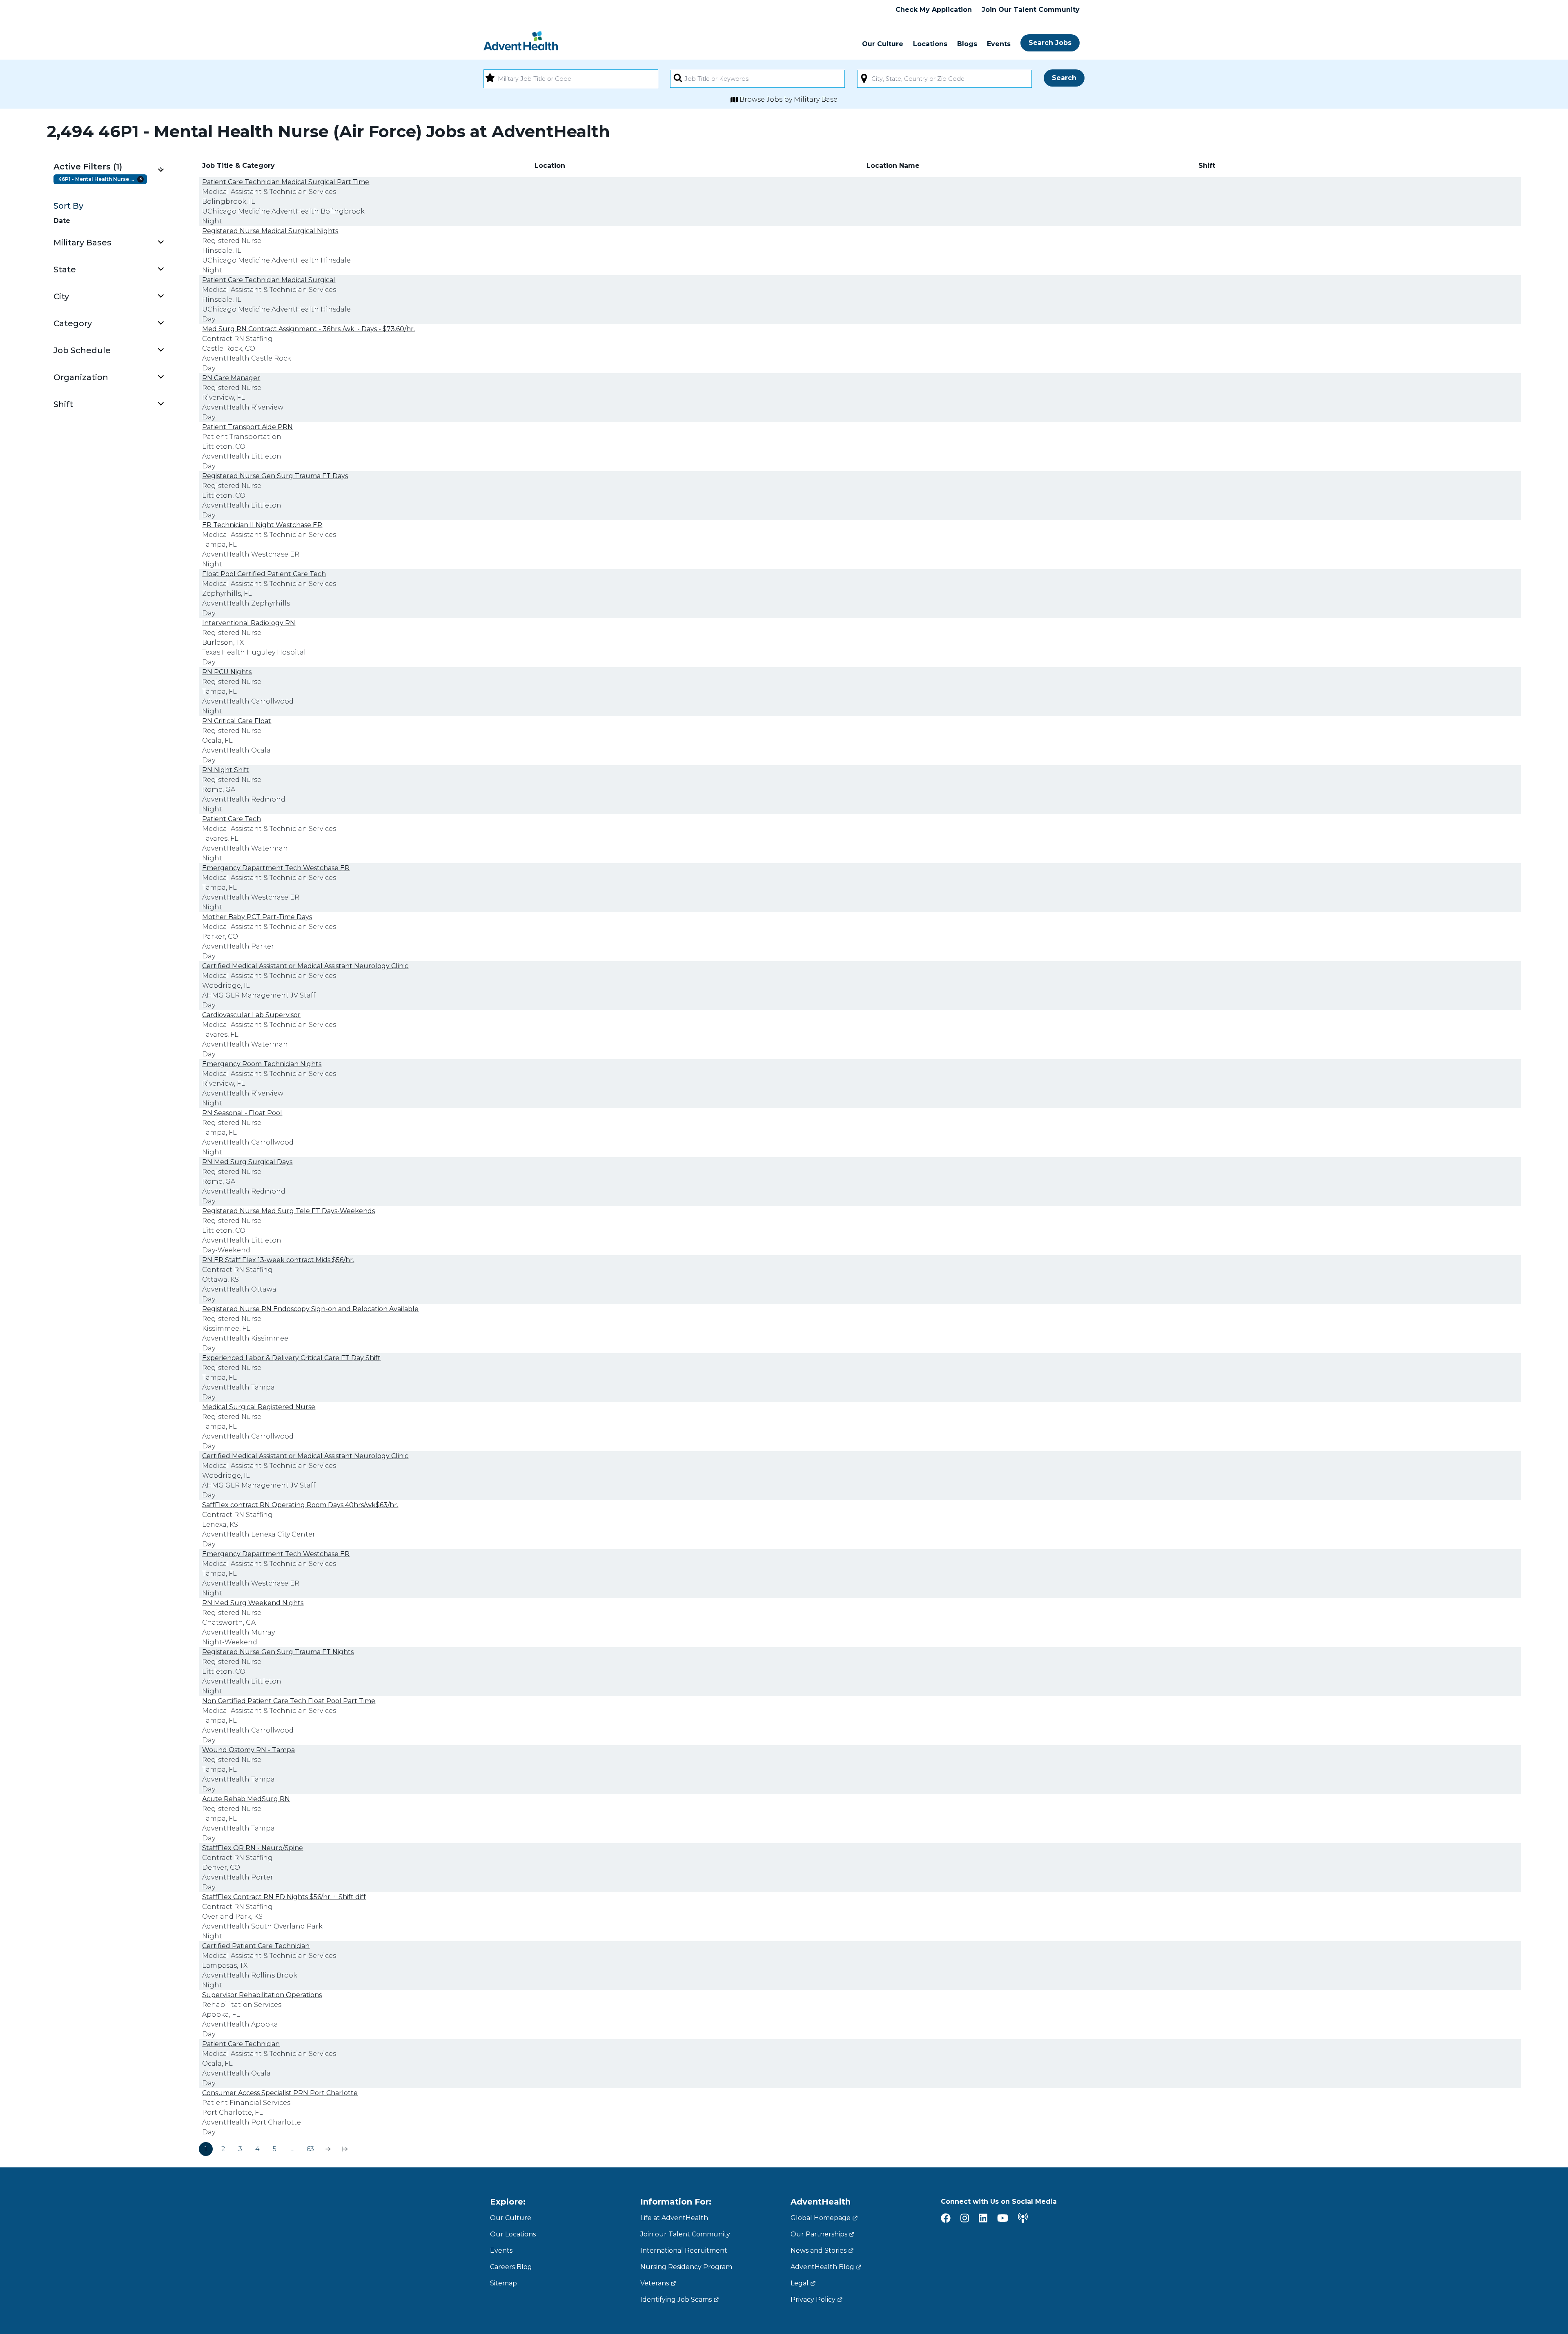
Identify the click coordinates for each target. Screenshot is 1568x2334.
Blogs (967, 44)
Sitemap (503, 2283)
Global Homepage (821, 2218)
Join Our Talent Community (1031, 10)
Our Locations (513, 2234)
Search (1064, 78)
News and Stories (819, 2250)
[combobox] (571, 79)
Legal (800, 2283)
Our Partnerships (819, 2234)
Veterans (655, 2283)
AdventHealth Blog (822, 2267)
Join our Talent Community (685, 2234)
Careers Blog (511, 2267)
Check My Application (934, 10)
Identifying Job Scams (676, 2299)
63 (310, 2149)
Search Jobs (1050, 43)
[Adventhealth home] (521, 41)
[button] (108, 167)
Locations (930, 44)
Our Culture (883, 44)
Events (999, 44)
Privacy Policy (813, 2299)
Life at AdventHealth (674, 2218)
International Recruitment (684, 2250)
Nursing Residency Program (686, 2267)
